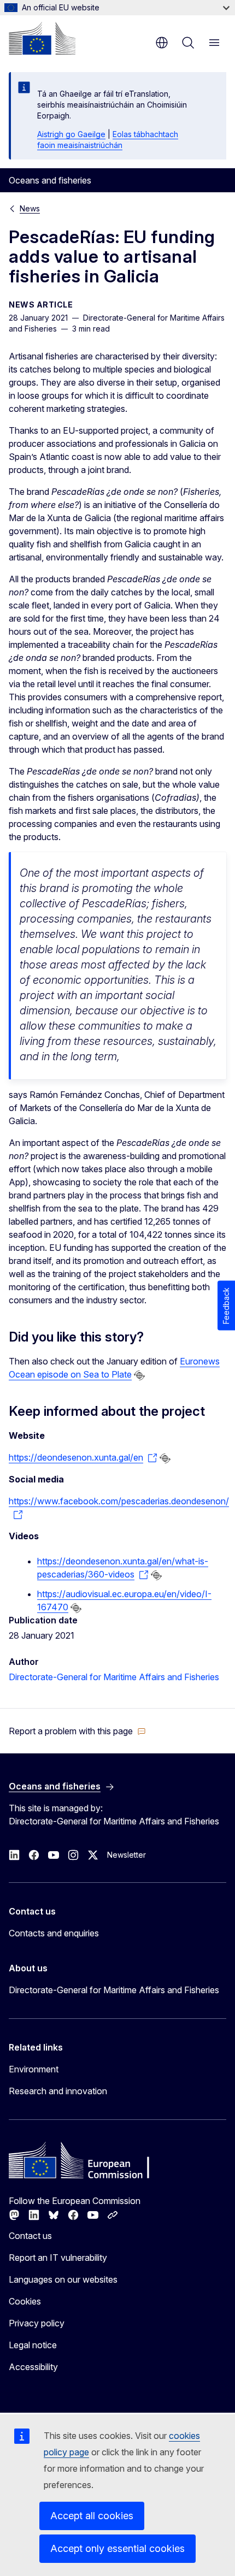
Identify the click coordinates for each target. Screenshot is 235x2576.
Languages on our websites (63, 2279)
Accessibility (33, 2367)
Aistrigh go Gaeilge (71, 134)
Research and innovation (58, 2091)
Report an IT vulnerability (58, 2258)
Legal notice (33, 2345)
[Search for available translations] (139, 1375)
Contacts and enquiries (54, 1933)
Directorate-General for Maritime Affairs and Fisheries (114, 1677)
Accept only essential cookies (117, 2548)
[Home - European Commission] (42, 38)
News (30, 208)
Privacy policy (37, 2323)
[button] (77, 1731)
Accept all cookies (92, 2516)
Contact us (30, 2236)
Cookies (25, 2301)
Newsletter (127, 1855)
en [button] (162, 43)
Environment (34, 2069)
